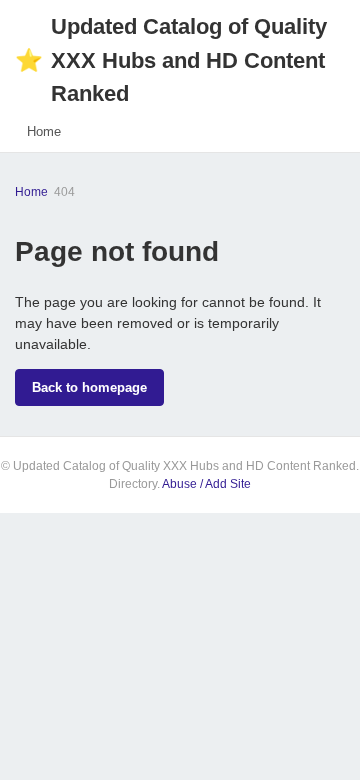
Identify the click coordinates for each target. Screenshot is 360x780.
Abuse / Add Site (206, 484)
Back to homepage (89, 387)
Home (44, 131)
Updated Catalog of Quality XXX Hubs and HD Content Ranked (171, 60)
